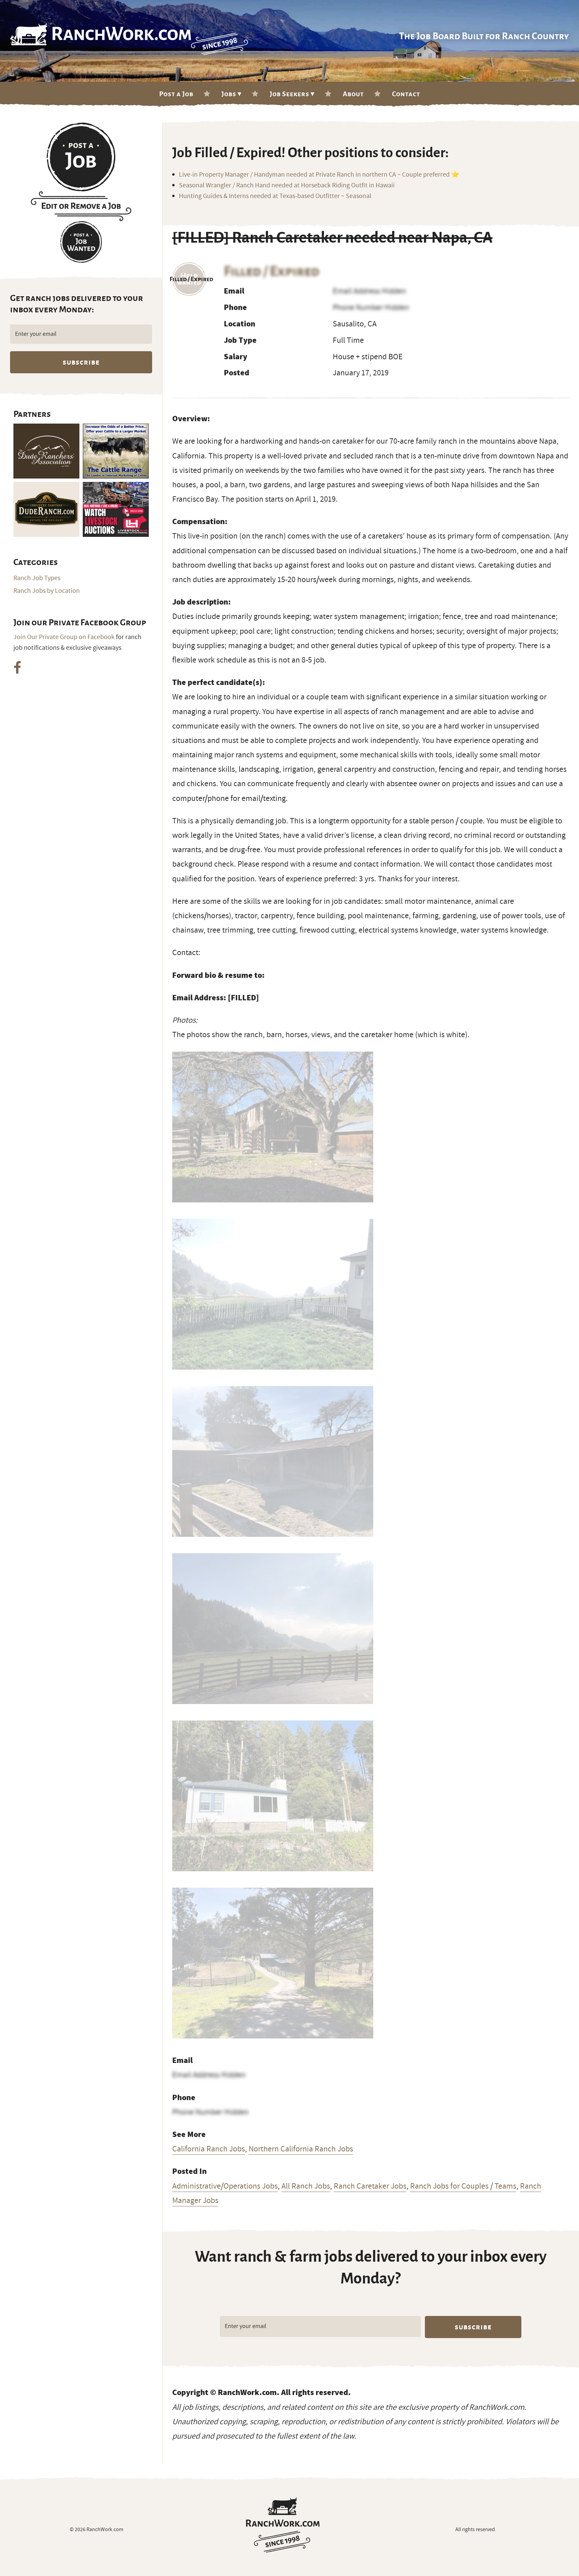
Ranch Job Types (37, 578)
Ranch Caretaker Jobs (370, 2186)
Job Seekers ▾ (292, 94)
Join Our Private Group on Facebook (64, 637)
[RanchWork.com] (283, 2525)
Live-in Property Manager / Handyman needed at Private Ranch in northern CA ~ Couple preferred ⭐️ (319, 175)
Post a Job (176, 94)
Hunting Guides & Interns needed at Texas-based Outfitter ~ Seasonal (275, 196)
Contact (406, 94)
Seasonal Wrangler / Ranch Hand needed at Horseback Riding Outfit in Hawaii (287, 185)
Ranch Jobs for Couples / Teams (463, 2186)
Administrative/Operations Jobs (225, 2186)
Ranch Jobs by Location (47, 591)
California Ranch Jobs (209, 2149)
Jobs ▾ (232, 94)
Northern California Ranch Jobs (301, 2149)
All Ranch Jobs (306, 2186)
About (353, 94)
